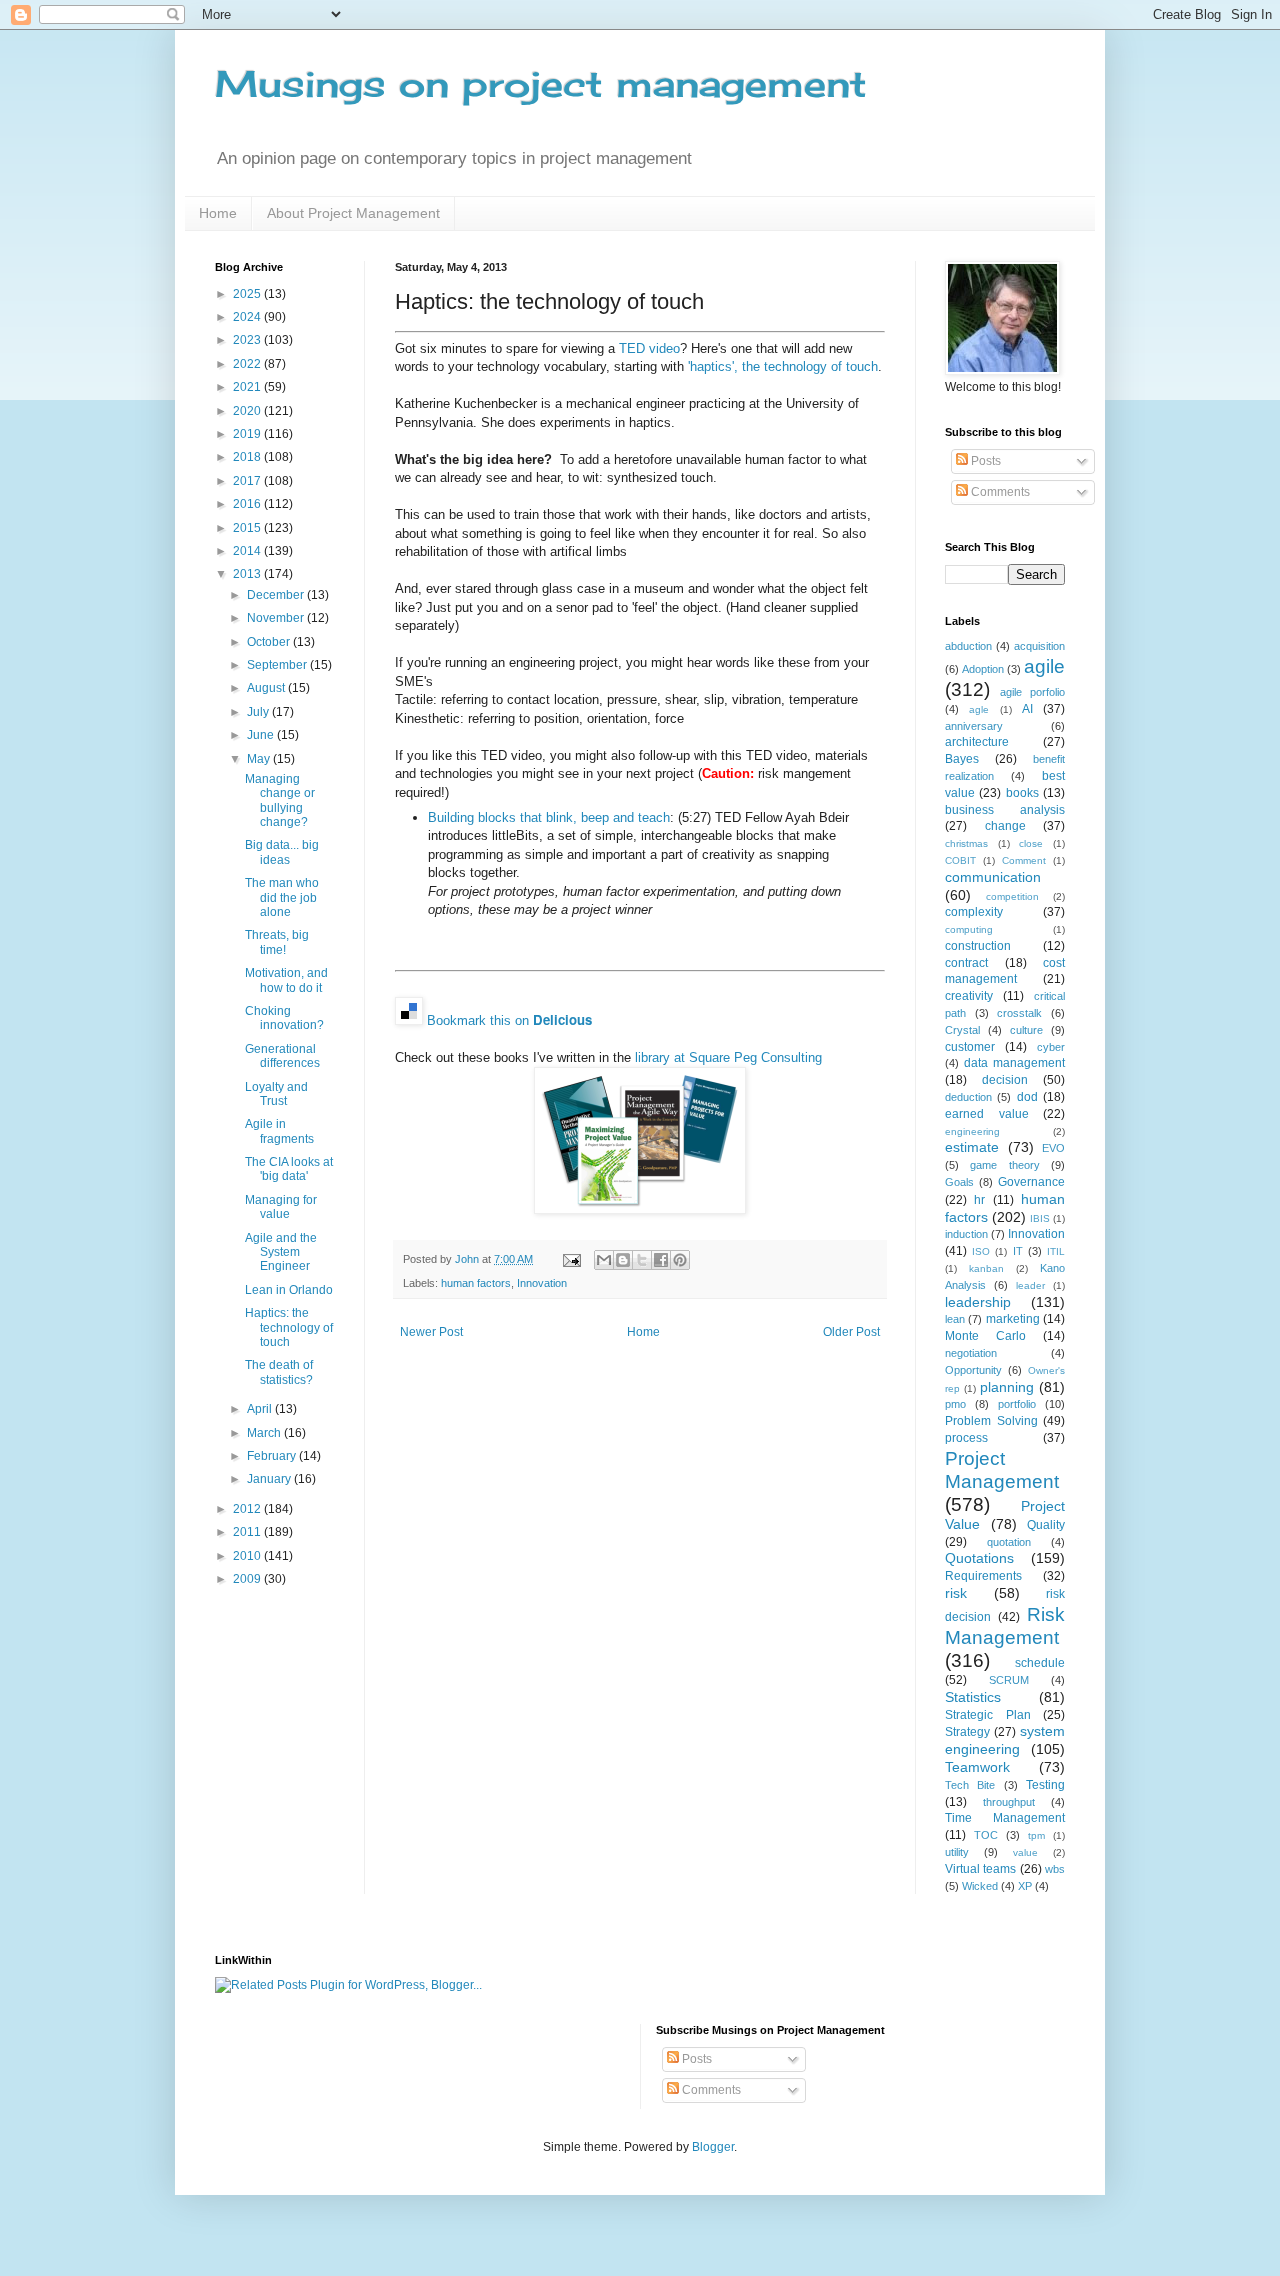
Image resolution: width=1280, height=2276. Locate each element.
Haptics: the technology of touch (289, 1327)
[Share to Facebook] (661, 1260)
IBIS (1040, 1218)
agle (979, 709)
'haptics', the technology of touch (783, 366)
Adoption (983, 669)
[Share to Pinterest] (680, 1260)
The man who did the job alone (282, 897)
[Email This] (604, 1260)
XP (1025, 1886)
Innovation (542, 1283)
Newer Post (431, 1332)
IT (1018, 1251)
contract (966, 963)
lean (955, 1319)
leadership (978, 1302)
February (273, 1456)
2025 (248, 294)
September (278, 665)
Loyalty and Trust (276, 1094)
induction (966, 1234)
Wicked (980, 1886)
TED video (649, 348)
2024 (248, 317)
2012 (248, 1509)
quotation (1009, 1542)
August (267, 688)
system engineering (1005, 1740)
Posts (984, 461)
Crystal (962, 1030)
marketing (1013, 1319)
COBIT (960, 860)
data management (1014, 1063)
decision (1005, 1080)
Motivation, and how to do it (286, 980)
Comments (999, 492)
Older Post (851, 1332)
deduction (968, 1097)
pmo (955, 1404)
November (277, 618)
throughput (1009, 1802)
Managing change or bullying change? (280, 800)
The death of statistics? (279, 1372)
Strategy (967, 1732)
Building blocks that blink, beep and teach (549, 817)
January (270, 1479)
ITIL (1056, 1251)
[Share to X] (642, 1260)
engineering (972, 1131)
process (966, 1438)
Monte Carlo (985, 1336)
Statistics (973, 1697)
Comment (1024, 860)
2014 (248, 551)
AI (1027, 709)
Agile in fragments (279, 1131)
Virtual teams (980, 1869)
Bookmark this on (509, 1020)
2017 (248, 481)
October (270, 642)
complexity (974, 912)
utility (957, 1852)
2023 (248, 340)
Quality (1046, 1525)
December (277, 595)
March (265, 1433)
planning (1007, 1387)
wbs (1055, 1869)
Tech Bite (970, 1785)
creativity (969, 996)
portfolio (1017, 1404)
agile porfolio (1032, 692)
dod (1027, 1097)
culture (1026, 1030)
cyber (1051, 1047)
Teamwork (977, 1767)
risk (956, 1593)
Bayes (962, 759)
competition (1012, 896)
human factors (476, 1283)
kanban (986, 1268)
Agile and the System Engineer (281, 1252)
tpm (1036, 1835)
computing (969, 929)
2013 (248, 574)
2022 (248, 364)
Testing (1045, 1785)
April (261, 1409)
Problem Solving (991, 1421)
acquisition (1039, 646)
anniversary (974, 726)
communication (993, 877)
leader (1030, 1285)
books (1022, 793)
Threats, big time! (277, 942)
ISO (981, 1251)
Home (218, 213)
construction (978, 946)
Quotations (979, 1558)
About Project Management (353, 213)
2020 (248, 411)
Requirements (983, 1576)
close (1031, 843)
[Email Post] (571, 1259)
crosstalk (1019, 1013)
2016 (248, 504)
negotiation (971, 1353)
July (259, 712)
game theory (1004, 1165)
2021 (248, 387)
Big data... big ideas (282, 852)
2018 (248, 457)
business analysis (1005, 810)
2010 (248, 1556)
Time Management (1005, 1818)
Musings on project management (541, 84)
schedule (1040, 1663)
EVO (1053, 1148)
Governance (1031, 1182)
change (1005, 826)
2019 (248, 434)
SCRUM (1009, 1680)
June (262, 735)
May (260, 759)
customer (970, 1047)
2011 (248, 1532)
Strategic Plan (988, 1715)
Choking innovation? (284, 1018)
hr (979, 1200)
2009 (248, 1579)
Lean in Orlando (289, 1290)
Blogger (713, 2147)
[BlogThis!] (623, 1260)
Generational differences (282, 1056)
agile (1044, 666)
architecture (977, 742)
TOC (986, 1835)
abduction (968, 646)
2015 (248, 528)
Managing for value (281, 1207)
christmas (966, 843)
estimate (972, 1147)
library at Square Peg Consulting (728, 1057)
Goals (959, 1182)
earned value (987, 1114)
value (1025, 1852)
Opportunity (973, 1370)
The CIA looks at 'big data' (289, 1169)
